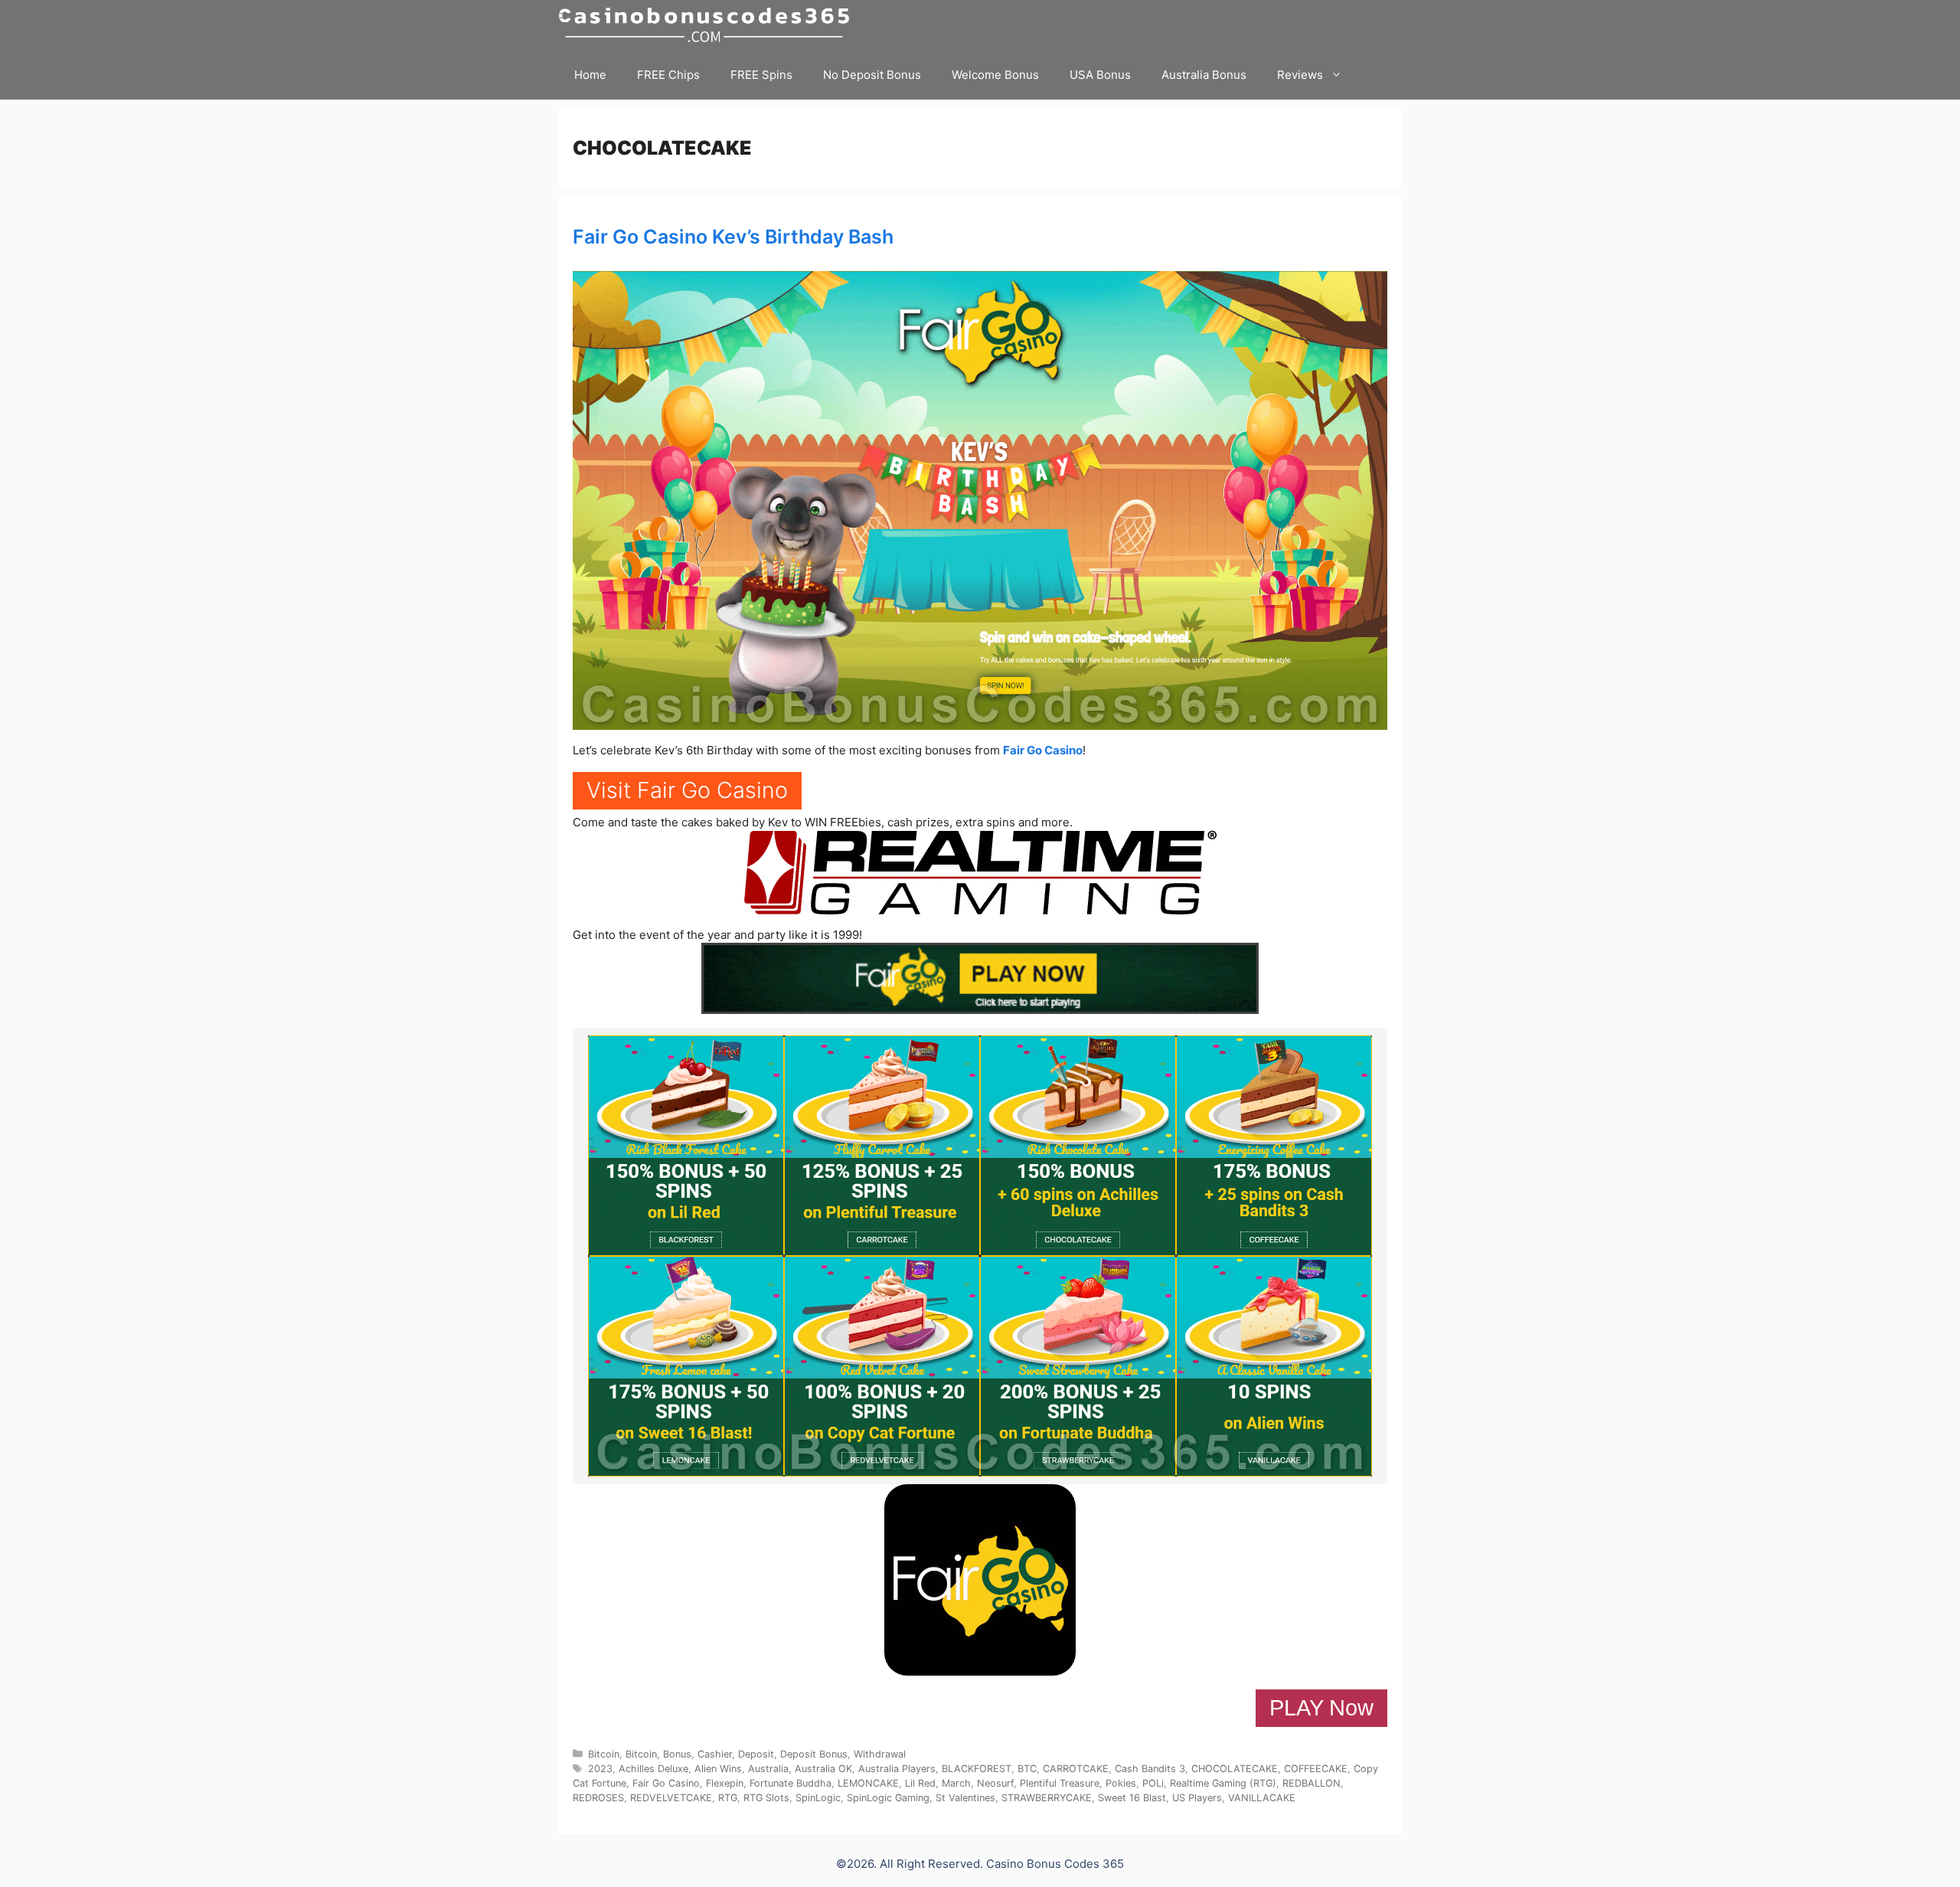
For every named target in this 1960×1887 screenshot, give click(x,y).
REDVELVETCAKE (671, 1798)
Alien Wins (718, 1769)
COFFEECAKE (1316, 1769)
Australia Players (897, 1769)
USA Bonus (1100, 75)
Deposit (756, 1754)
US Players (1197, 1798)
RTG (728, 1798)
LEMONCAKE (868, 1783)
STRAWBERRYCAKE (1047, 1798)
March (956, 1783)
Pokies (1121, 1783)
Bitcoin (604, 1754)
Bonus (677, 1754)
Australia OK (823, 1769)
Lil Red (920, 1783)
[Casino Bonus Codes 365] (708, 25)
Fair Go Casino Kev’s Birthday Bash (733, 237)
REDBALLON (1312, 1783)
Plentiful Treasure (1060, 1783)
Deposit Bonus (814, 1754)
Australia (768, 1769)
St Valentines (965, 1798)
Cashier (715, 1754)
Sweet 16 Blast (1132, 1798)
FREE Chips (668, 75)
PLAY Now (1321, 1708)
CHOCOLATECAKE (1235, 1769)
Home (590, 75)
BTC (1027, 1769)
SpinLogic (818, 1798)
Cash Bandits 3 (1150, 1769)
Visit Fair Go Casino (687, 790)
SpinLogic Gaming (888, 1798)
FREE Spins (761, 75)
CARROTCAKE (1076, 1769)
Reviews (1300, 75)
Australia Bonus (1204, 75)
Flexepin (725, 1783)
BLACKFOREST (977, 1769)
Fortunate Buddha (791, 1783)
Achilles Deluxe (653, 1769)
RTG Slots (766, 1798)
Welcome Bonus (995, 75)
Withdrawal (880, 1754)
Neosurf (995, 1783)
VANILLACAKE (1262, 1798)
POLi (1153, 1783)
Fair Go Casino (1043, 750)
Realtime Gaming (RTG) (1223, 1783)
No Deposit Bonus (872, 75)
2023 (600, 1769)
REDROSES (598, 1798)
